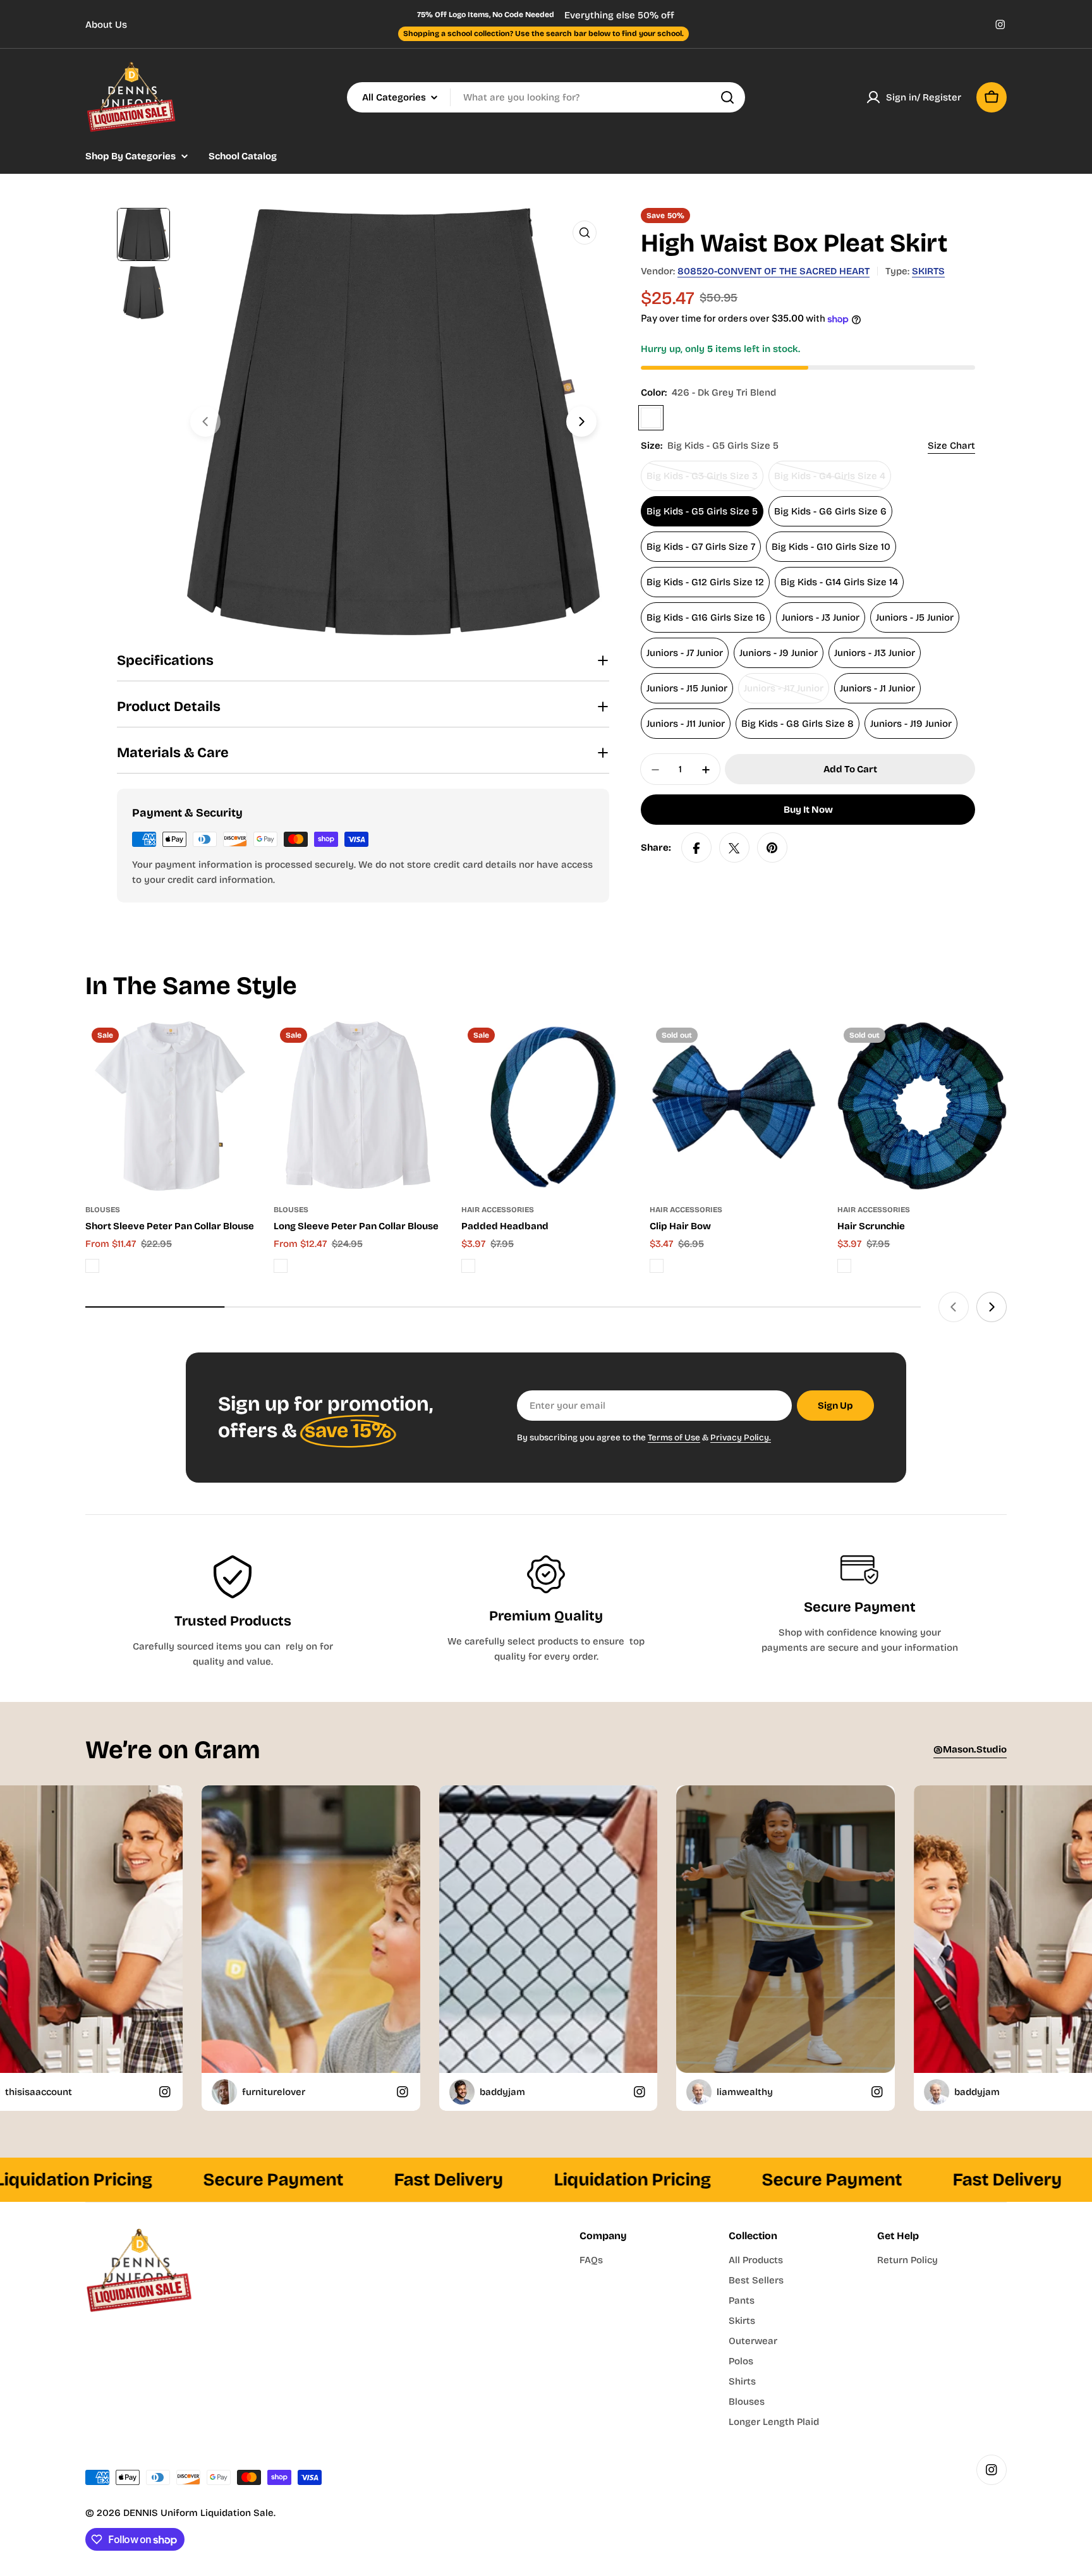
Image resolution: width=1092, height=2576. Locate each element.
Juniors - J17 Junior (786, 694)
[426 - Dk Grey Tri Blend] (651, 418)
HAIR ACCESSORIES (498, 1210)
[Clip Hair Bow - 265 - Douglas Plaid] (657, 1266)
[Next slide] (581, 422)
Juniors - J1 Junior (877, 689)
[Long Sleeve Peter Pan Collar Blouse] (358, 1106)
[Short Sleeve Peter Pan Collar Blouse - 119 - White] (92, 1266)
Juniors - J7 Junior (685, 653)
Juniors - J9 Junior (779, 653)
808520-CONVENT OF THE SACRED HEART (773, 271)
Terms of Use (674, 1437)
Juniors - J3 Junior (821, 618)
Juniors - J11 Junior (686, 724)
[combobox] (546, 97)
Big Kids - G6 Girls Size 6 (830, 512)
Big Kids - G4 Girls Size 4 (830, 481)
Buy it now (808, 810)
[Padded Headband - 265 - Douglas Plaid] (468, 1266)
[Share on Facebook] (696, 848)
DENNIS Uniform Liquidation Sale (198, 2513)
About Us (106, 25)
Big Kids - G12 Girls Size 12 (705, 583)
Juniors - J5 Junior (915, 618)
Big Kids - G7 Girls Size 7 (701, 547)
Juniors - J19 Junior (911, 724)
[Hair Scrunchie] (922, 1106)
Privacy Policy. (741, 1437)
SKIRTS (928, 271)
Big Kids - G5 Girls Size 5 (702, 512)
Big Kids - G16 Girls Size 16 (706, 618)
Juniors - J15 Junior (687, 689)
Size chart (951, 446)
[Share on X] (734, 848)
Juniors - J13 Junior (875, 653)
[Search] (727, 97)
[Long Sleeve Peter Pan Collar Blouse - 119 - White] (281, 1266)
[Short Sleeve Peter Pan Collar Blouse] (170, 1106)
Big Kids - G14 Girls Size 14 (839, 583)
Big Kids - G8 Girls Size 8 (798, 724)
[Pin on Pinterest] (772, 848)
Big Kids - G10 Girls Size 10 (831, 547)
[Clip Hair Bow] (734, 1106)
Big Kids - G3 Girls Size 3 (702, 481)
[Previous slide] (205, 422)
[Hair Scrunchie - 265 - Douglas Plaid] (844, 1266)
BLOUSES (103, 1210)
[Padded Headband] (546, 1106)
